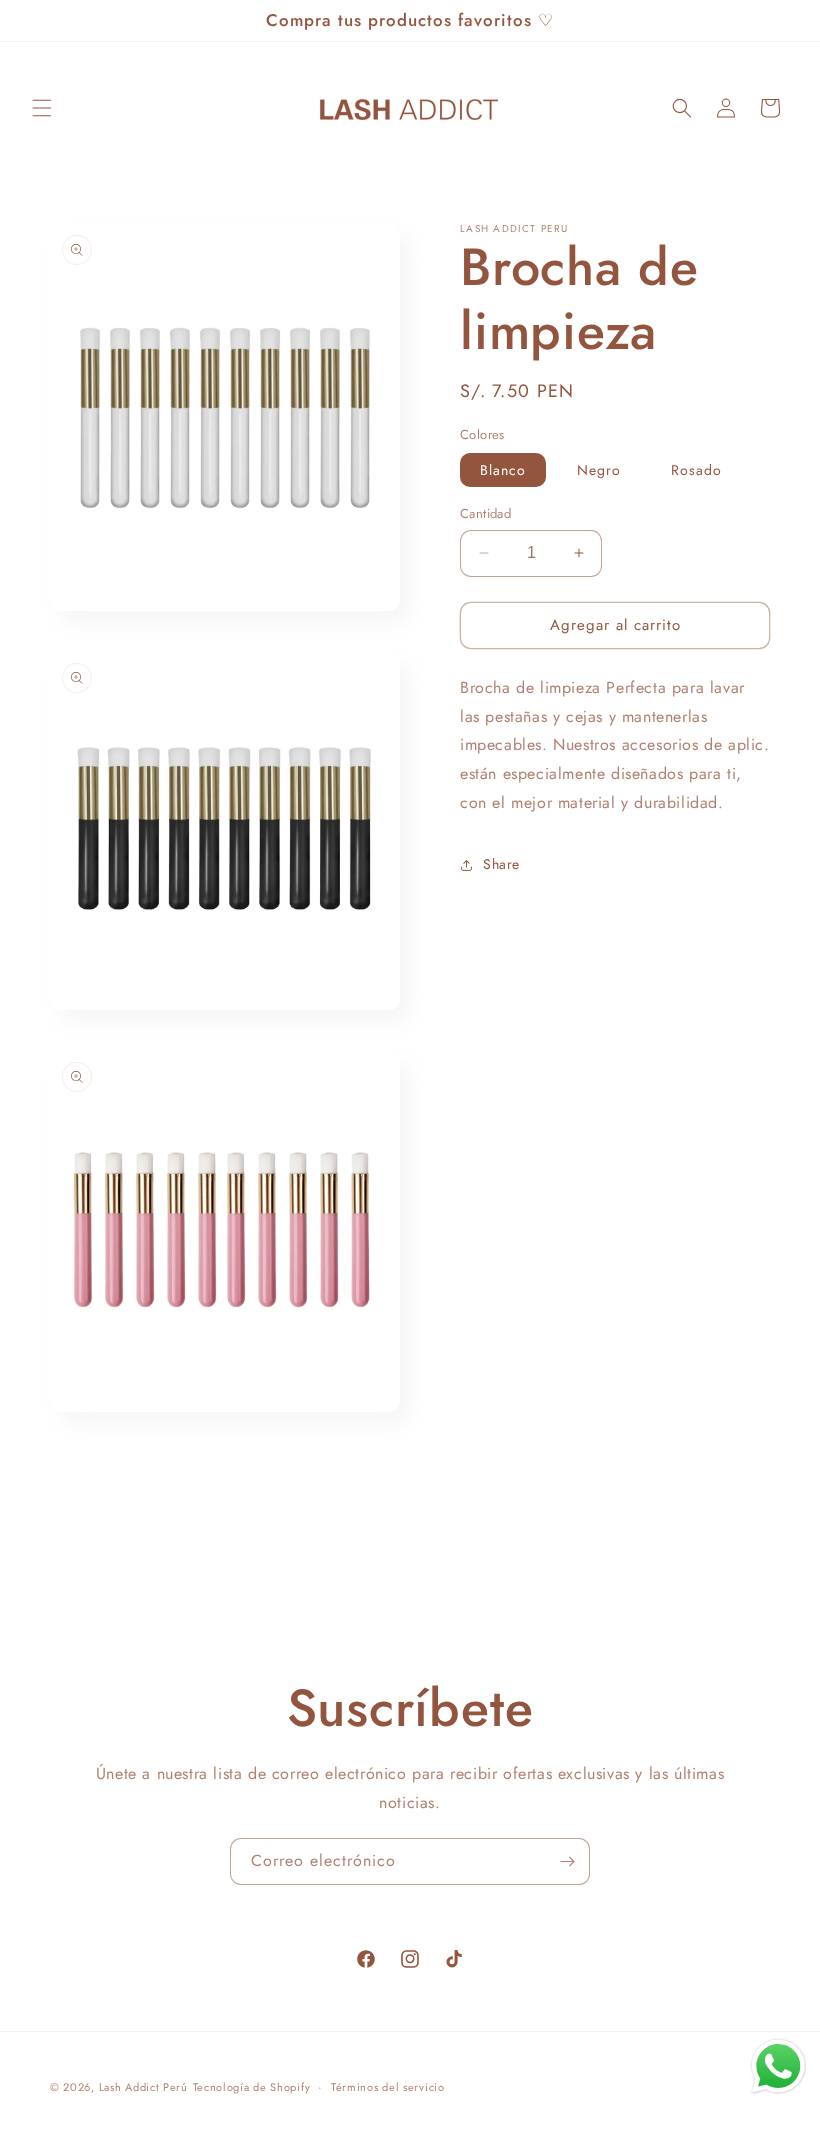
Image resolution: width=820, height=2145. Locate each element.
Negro (599, 470)
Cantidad (485, 513)
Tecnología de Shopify (252, 2087)
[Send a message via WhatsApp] (778, 2066)
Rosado (696, 470)
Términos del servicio (388, 2087)
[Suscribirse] (567, 1861)
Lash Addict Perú (143, 2087)
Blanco (503, 470)
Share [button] (501, 864)
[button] (42, 108)
